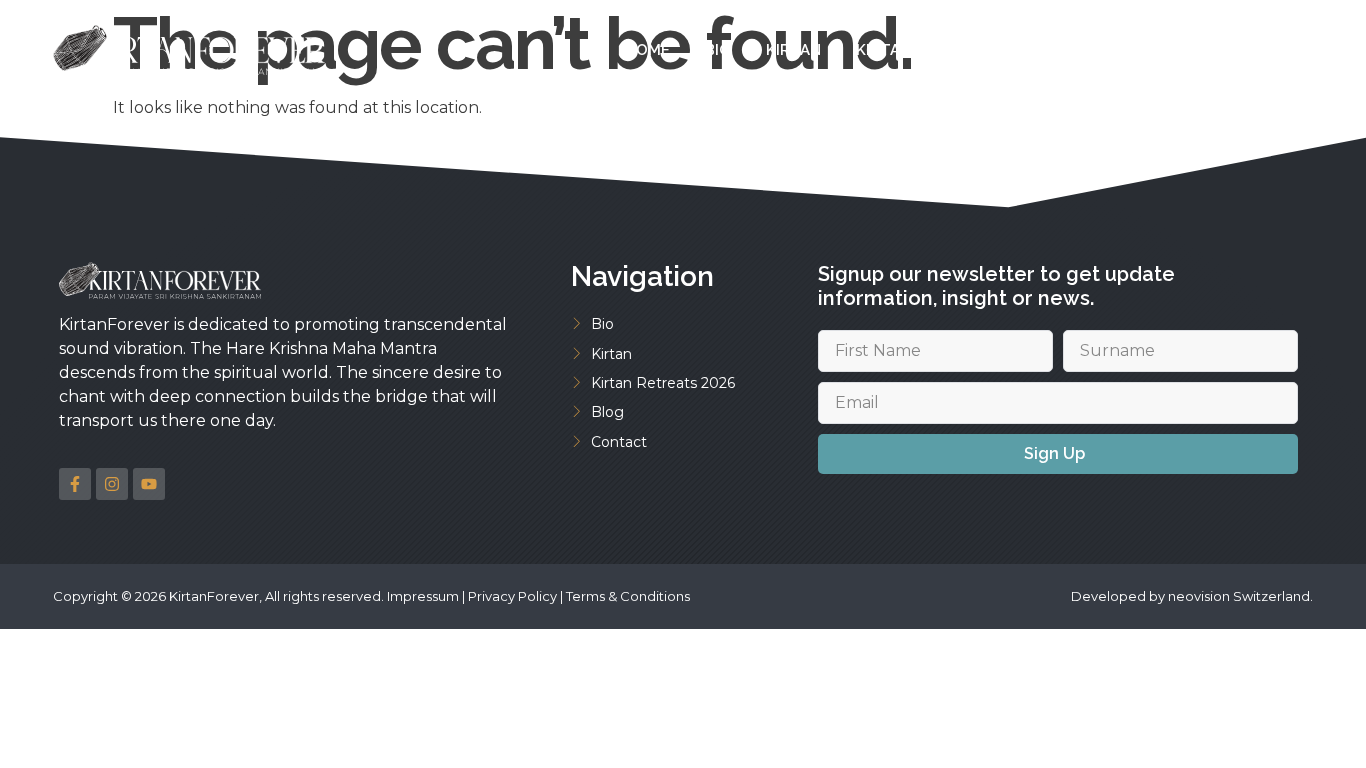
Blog (1089, 50)
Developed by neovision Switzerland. (1192, 596)
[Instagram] (112, 484)
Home (647, 50)
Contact (1183, 50)
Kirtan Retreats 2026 (944, 50)
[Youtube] (149, 484)
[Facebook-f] (75, 484)
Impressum (423, 596)
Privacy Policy (512, 596)
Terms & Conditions (628, 596)
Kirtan (793, 50)
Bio (718, 50)
